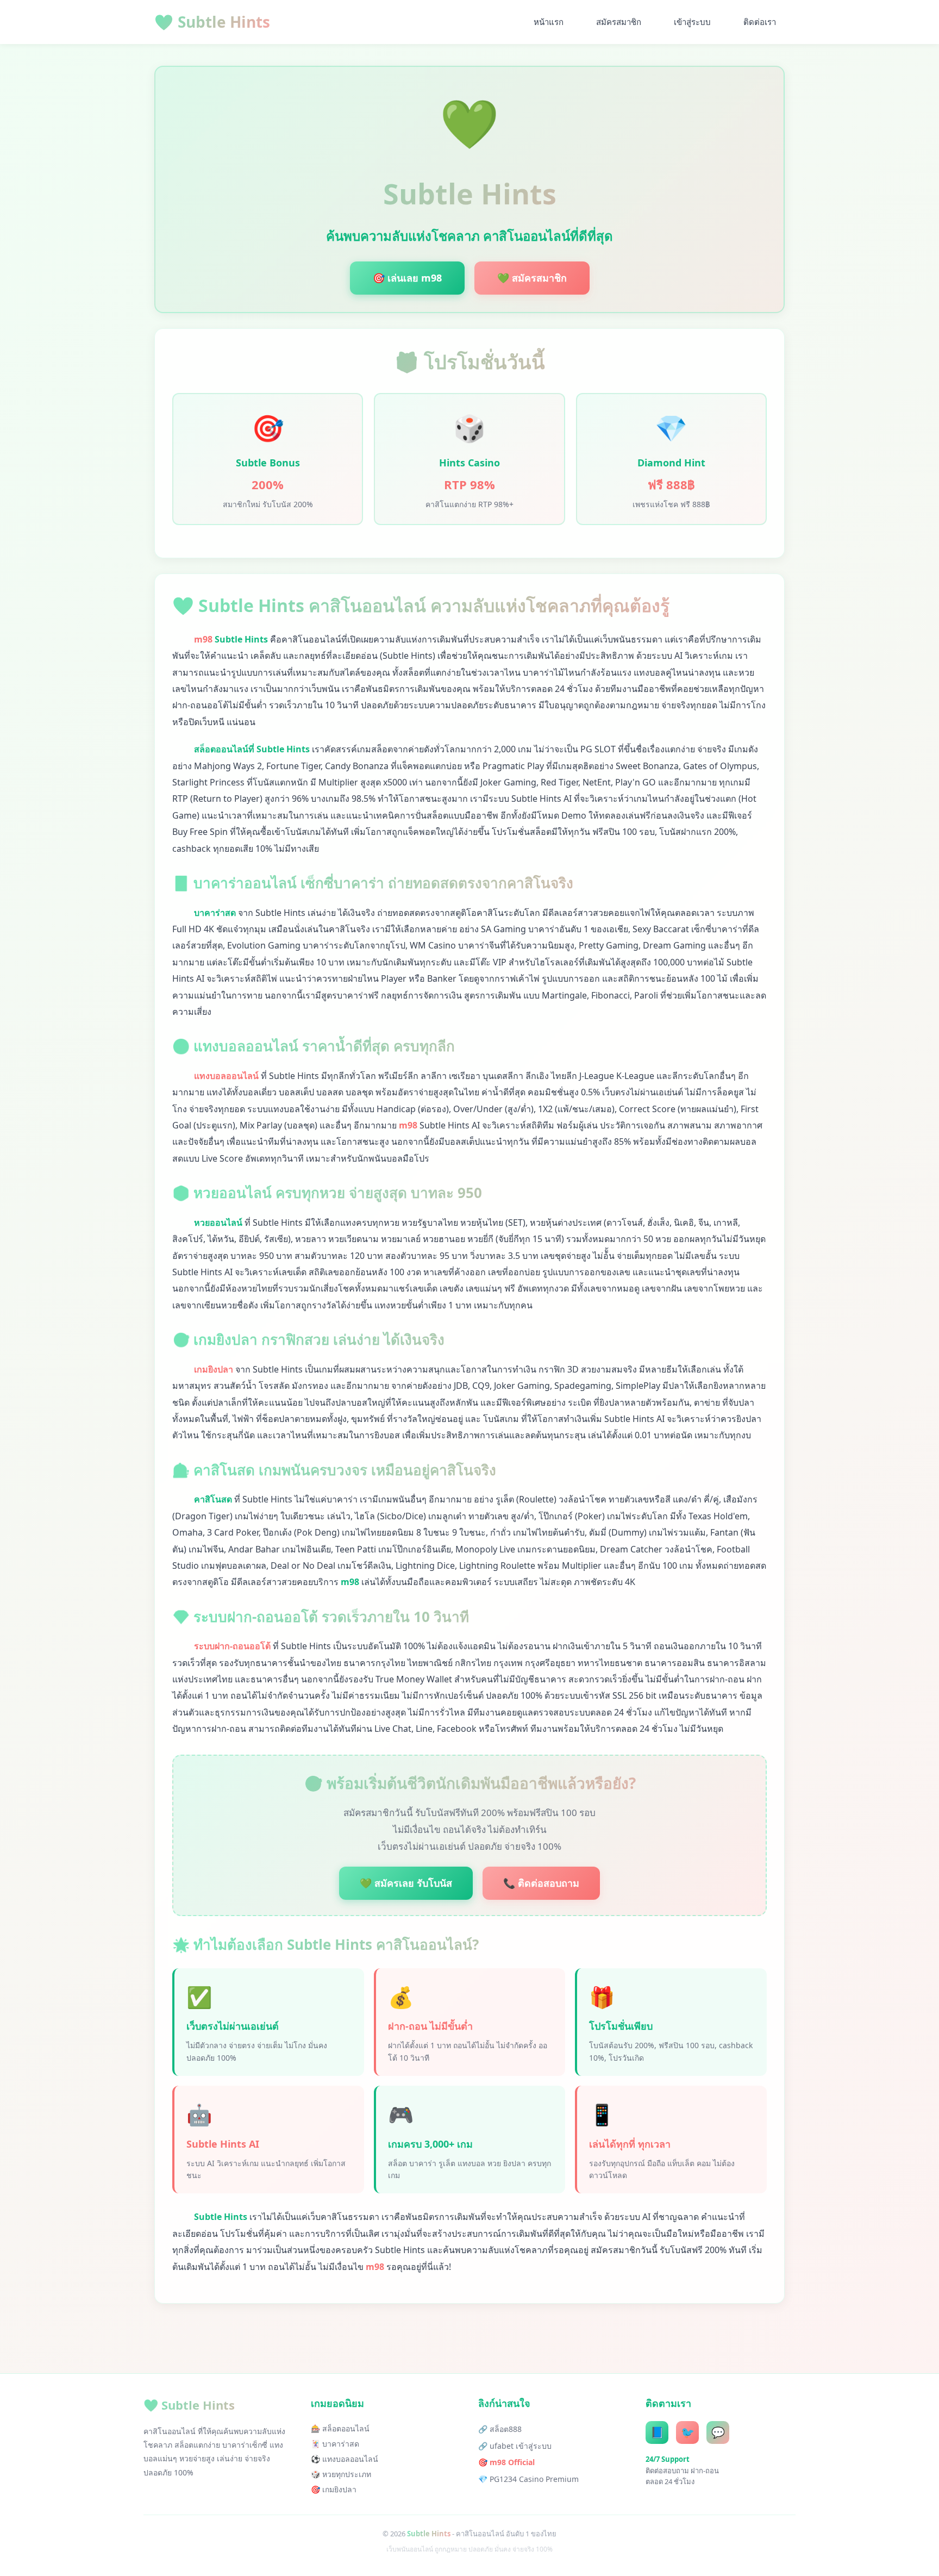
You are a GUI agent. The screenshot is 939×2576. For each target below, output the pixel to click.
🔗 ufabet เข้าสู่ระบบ (515, 2446)
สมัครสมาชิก (619, 22)
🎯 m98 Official (506, 2462)
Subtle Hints (212, 22)
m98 (203, 639)
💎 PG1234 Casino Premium (528, 2479)
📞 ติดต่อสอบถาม (541, 1883)
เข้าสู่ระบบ (692, 22)
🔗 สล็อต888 (500, 2429)
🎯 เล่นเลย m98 (407, 278)
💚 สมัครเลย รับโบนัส (406, 1883)
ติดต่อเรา (760, 22)
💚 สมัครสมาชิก (532, 278)
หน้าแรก (549, 22)
